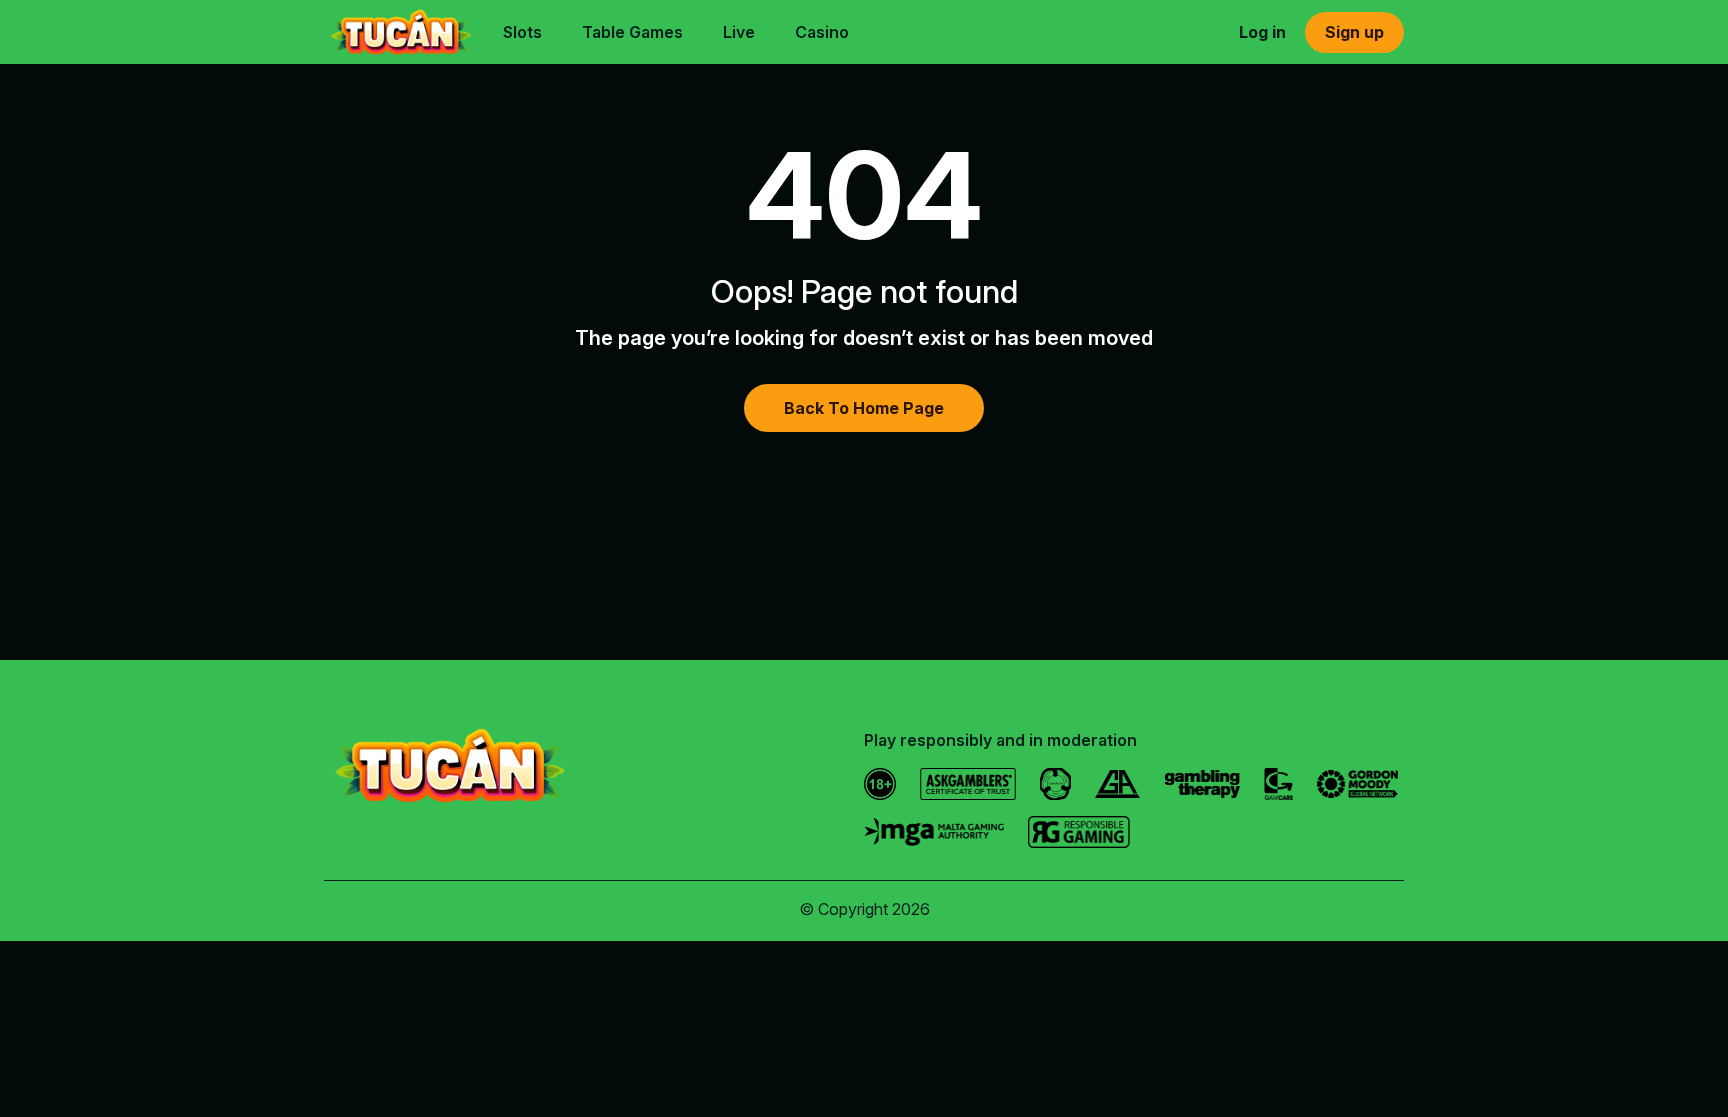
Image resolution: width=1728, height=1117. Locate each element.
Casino (822, 32)
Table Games (632, 32)
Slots (522, 32)
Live (739, 32)
